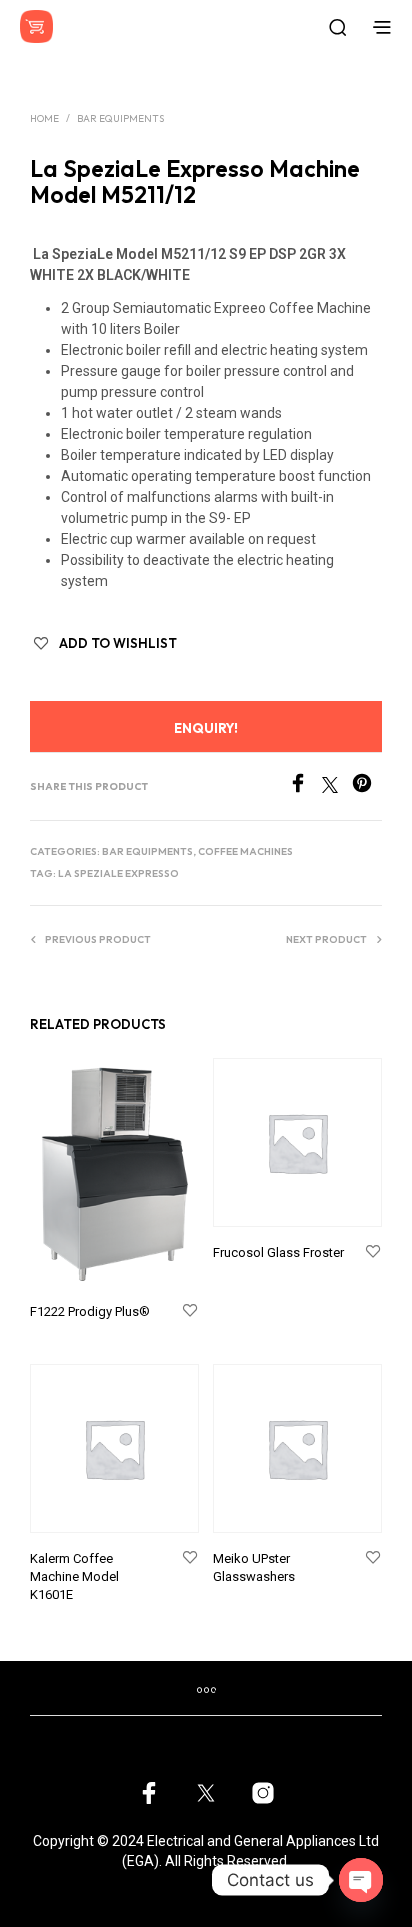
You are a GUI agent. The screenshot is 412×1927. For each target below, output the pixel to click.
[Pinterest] (367, 787)
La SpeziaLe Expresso (118, 873)
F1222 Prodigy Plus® (90, 1311)
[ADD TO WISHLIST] (190, 1311)
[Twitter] (337, 787)
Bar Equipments (120, 118)
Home (44, 118)
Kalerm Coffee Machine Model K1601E (74, 1576)
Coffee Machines (245, 851)
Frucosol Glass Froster (278, 1252)
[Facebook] (305, 787)
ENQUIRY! (206, 728)
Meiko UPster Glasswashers (254, 1567)
